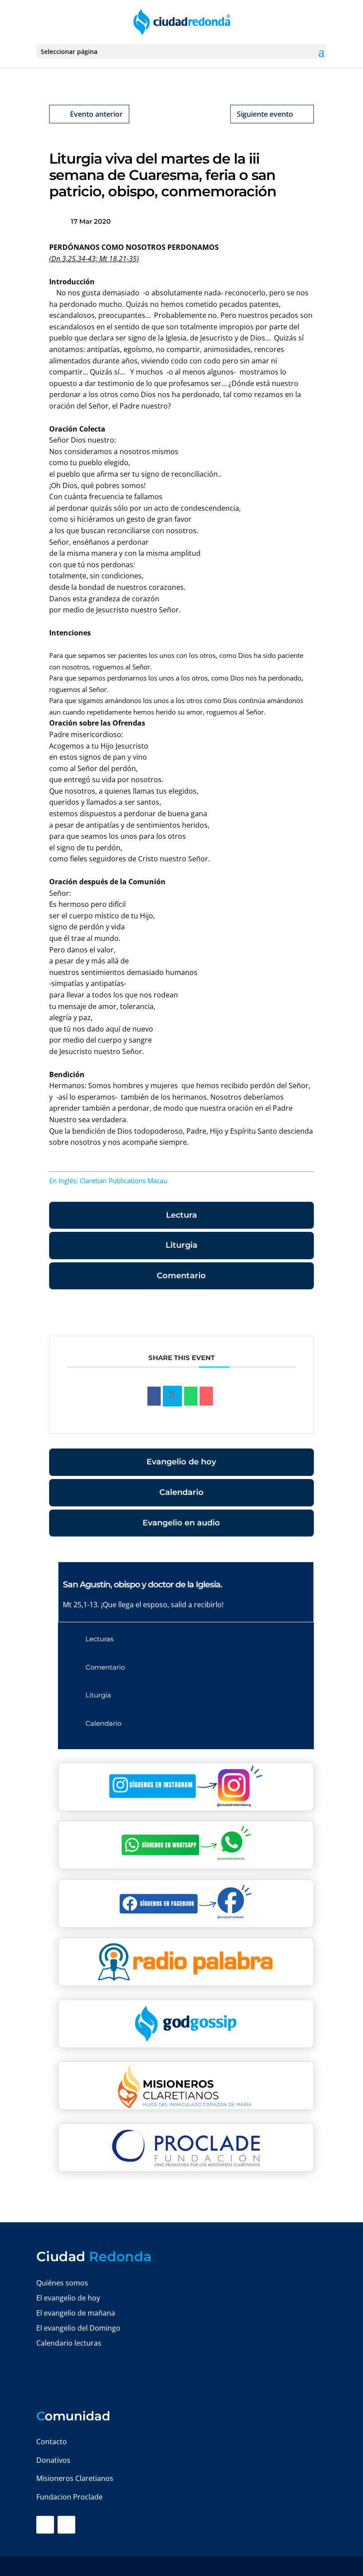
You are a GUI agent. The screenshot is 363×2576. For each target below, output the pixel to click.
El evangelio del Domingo (78, 2328)
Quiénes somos (62, 2283)
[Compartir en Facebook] (154, 1396)
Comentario (181, 1276)
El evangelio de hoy (68, 2298)
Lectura (181, 1215)
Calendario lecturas (69, 2343)
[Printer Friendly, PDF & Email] (286, 1314)
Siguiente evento (265, 114)
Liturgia (181, 1245)
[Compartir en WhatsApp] (191, 1396)
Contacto (52, 2442)
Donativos (53, 2460)
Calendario (181, 1492)
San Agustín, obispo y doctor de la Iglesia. (143, 1584)
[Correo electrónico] (206, 1396)
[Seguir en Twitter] (66, 2525)
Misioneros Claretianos (75, 2478)
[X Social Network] (172, 1396)
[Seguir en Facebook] (45, 2525)
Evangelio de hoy (181, 1462)
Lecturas (99, 1639)
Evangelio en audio (181, 1523)
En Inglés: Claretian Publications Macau (108, 1181)
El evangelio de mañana (76, 2313)
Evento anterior (96, 114)
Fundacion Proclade (70, 2497)
